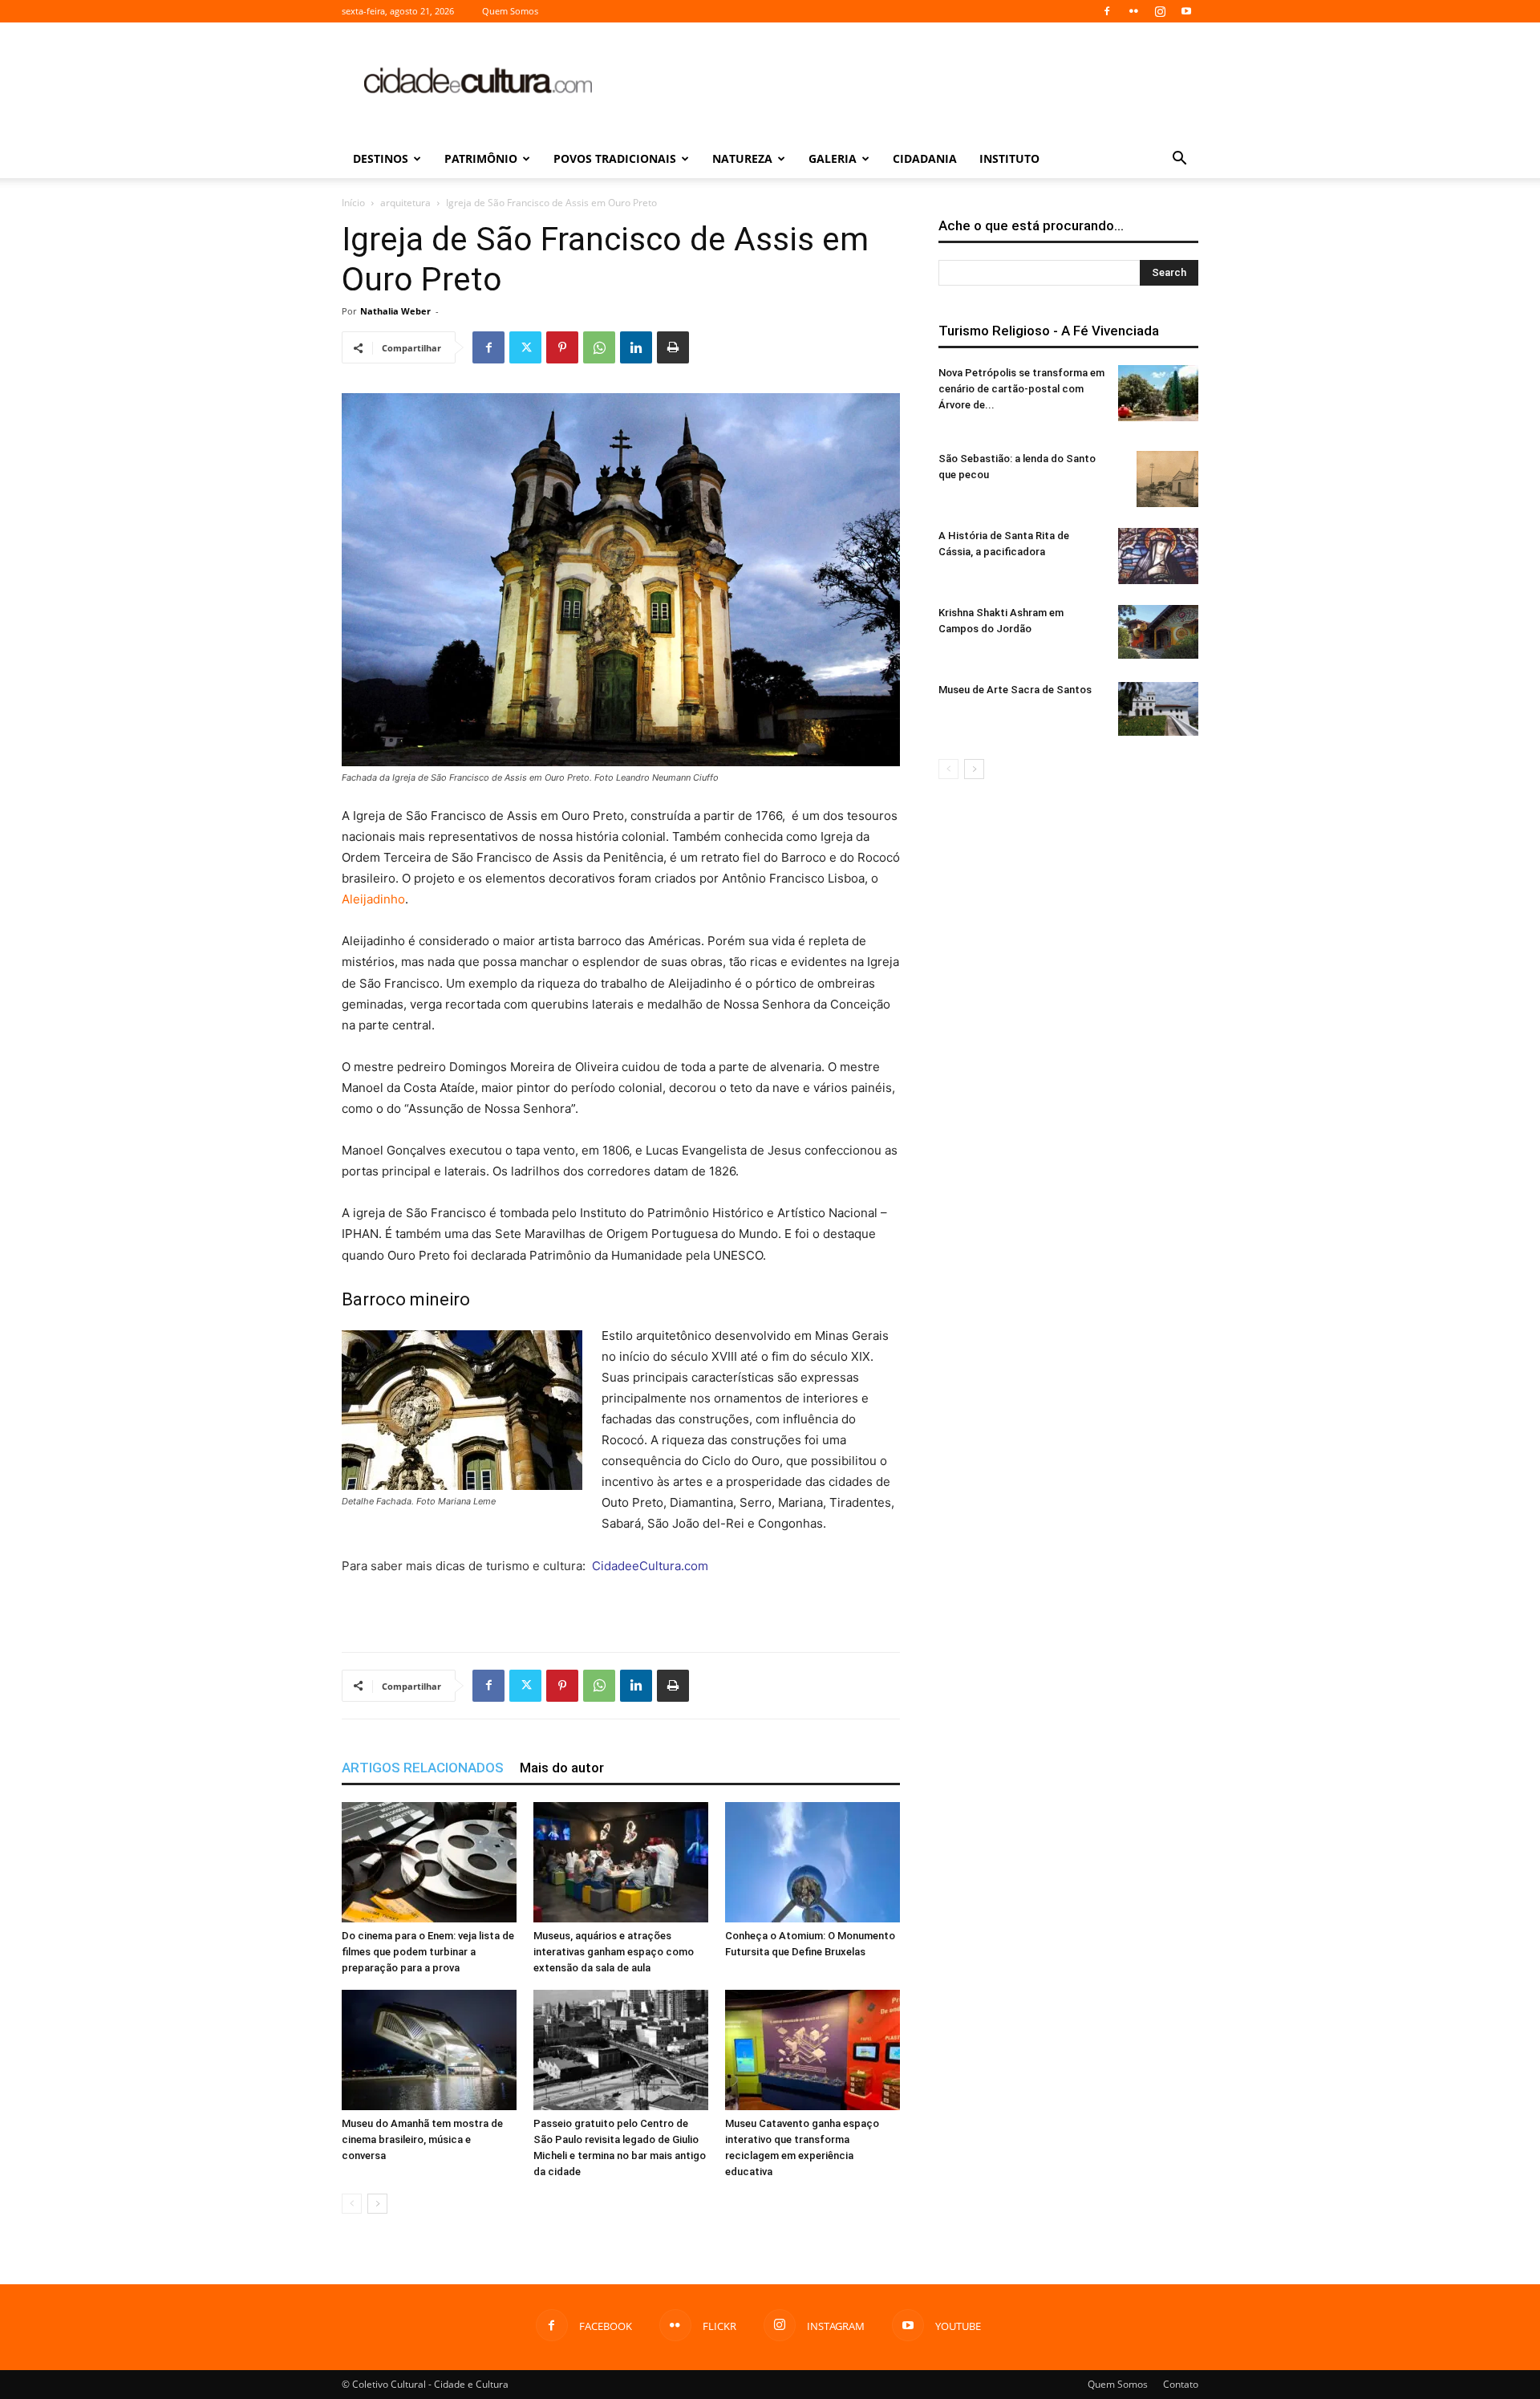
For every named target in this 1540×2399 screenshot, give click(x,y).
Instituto (1009, 158)
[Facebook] (1107, 11)
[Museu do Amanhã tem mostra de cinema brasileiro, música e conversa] (429, 2050)
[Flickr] (1133, 11)
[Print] (673, 347)
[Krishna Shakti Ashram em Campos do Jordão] (1158, 632)
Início (353, 203)
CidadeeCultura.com (650, 1566)
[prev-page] (352, 2204)
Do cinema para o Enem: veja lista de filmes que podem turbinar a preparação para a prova (428, 1952)
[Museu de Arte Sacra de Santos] (1158, 709)
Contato (1181, 2384)
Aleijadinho (373, 899)
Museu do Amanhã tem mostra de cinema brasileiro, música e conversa (422, 2139)
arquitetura (405, 203)
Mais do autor (562, 1768)
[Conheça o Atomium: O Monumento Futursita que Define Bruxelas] (813, 1862)
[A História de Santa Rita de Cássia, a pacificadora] (1158, 556)
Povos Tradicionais (615, 158)
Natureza (742, 158)
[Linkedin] (636, 347)
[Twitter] (525, 347)
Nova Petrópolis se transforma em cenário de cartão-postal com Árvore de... (1021, 389)
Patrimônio (481, 158)
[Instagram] (1160, 11)
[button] (1179, 160)
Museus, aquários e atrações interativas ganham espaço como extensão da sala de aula (614, 1952)
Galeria (833, 158)
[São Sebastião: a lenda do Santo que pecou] (1167, 479)
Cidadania (925, 158)
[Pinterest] (562, 347)
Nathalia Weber (395, 311)
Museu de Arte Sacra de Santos (1015, 690)
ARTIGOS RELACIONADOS (423, 1768)
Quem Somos (510, 11)
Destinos (381, 158)
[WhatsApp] (599, 347)
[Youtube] (1186, 11)
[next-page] (377, 2204)
